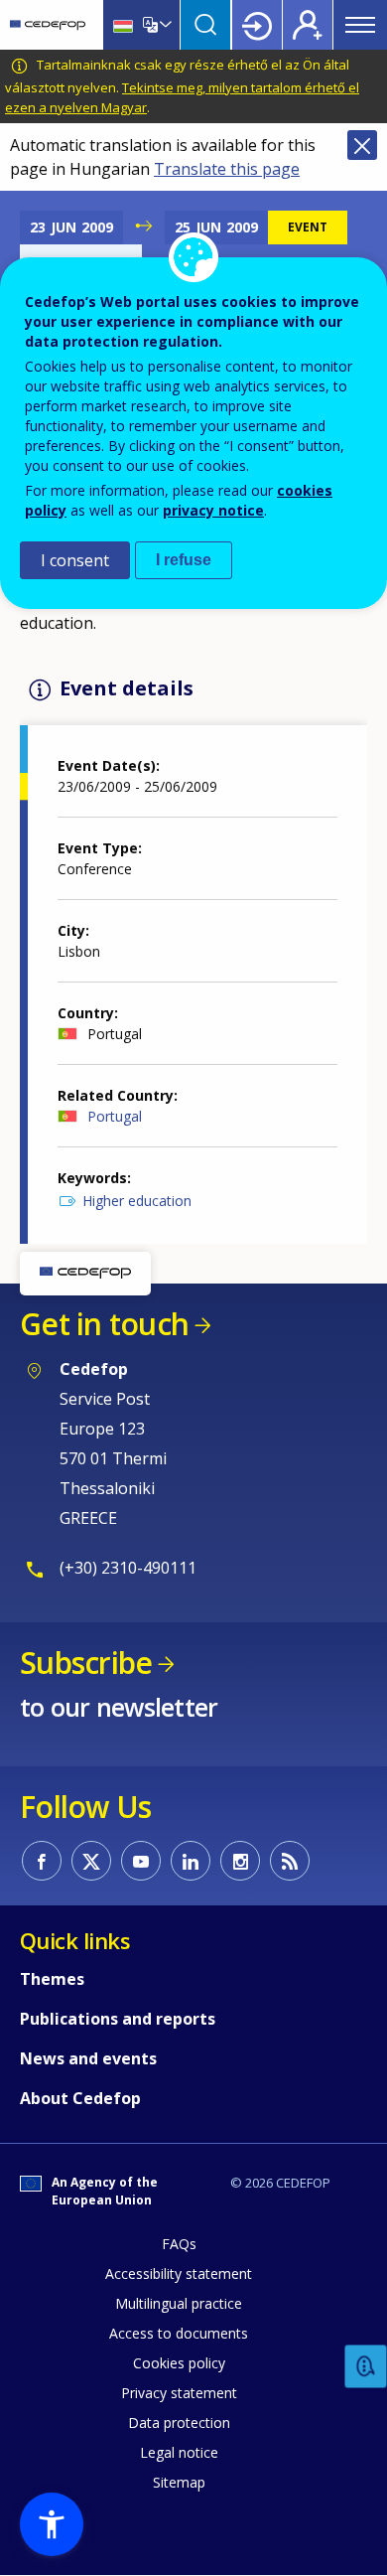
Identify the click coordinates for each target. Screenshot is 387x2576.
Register (308, 25)
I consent (75, 560)
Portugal (115, 1116)
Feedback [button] (366, 2367)
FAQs (179, 2244)
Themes (52, 1979)
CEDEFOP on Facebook (42, 1861)
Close (362, 145)
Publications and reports (118, 2019)
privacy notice (213, 510)
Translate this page (227, 169)
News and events (88, 2058)
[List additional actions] (164, 25)
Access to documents (179, 2333)
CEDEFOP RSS (290, 1861)
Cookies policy (179, 2363)
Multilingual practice (179, 2303)
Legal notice (179, 2452)
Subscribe (86, 1663)
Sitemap (179, 2482)
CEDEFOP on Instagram (240, 1861)
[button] (52, 2524)
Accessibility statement (179, 2273)
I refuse (184, 560)
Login (257, 25)
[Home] (48, 25)
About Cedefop (80, 2098)
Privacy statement (179, 2393)
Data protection (179, 2423)
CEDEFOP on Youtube (141, 1861)
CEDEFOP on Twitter (91, 1861)
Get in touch (104, 1324)
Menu (360, 25)
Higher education (137, 1201)
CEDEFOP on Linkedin (191, 1861)
